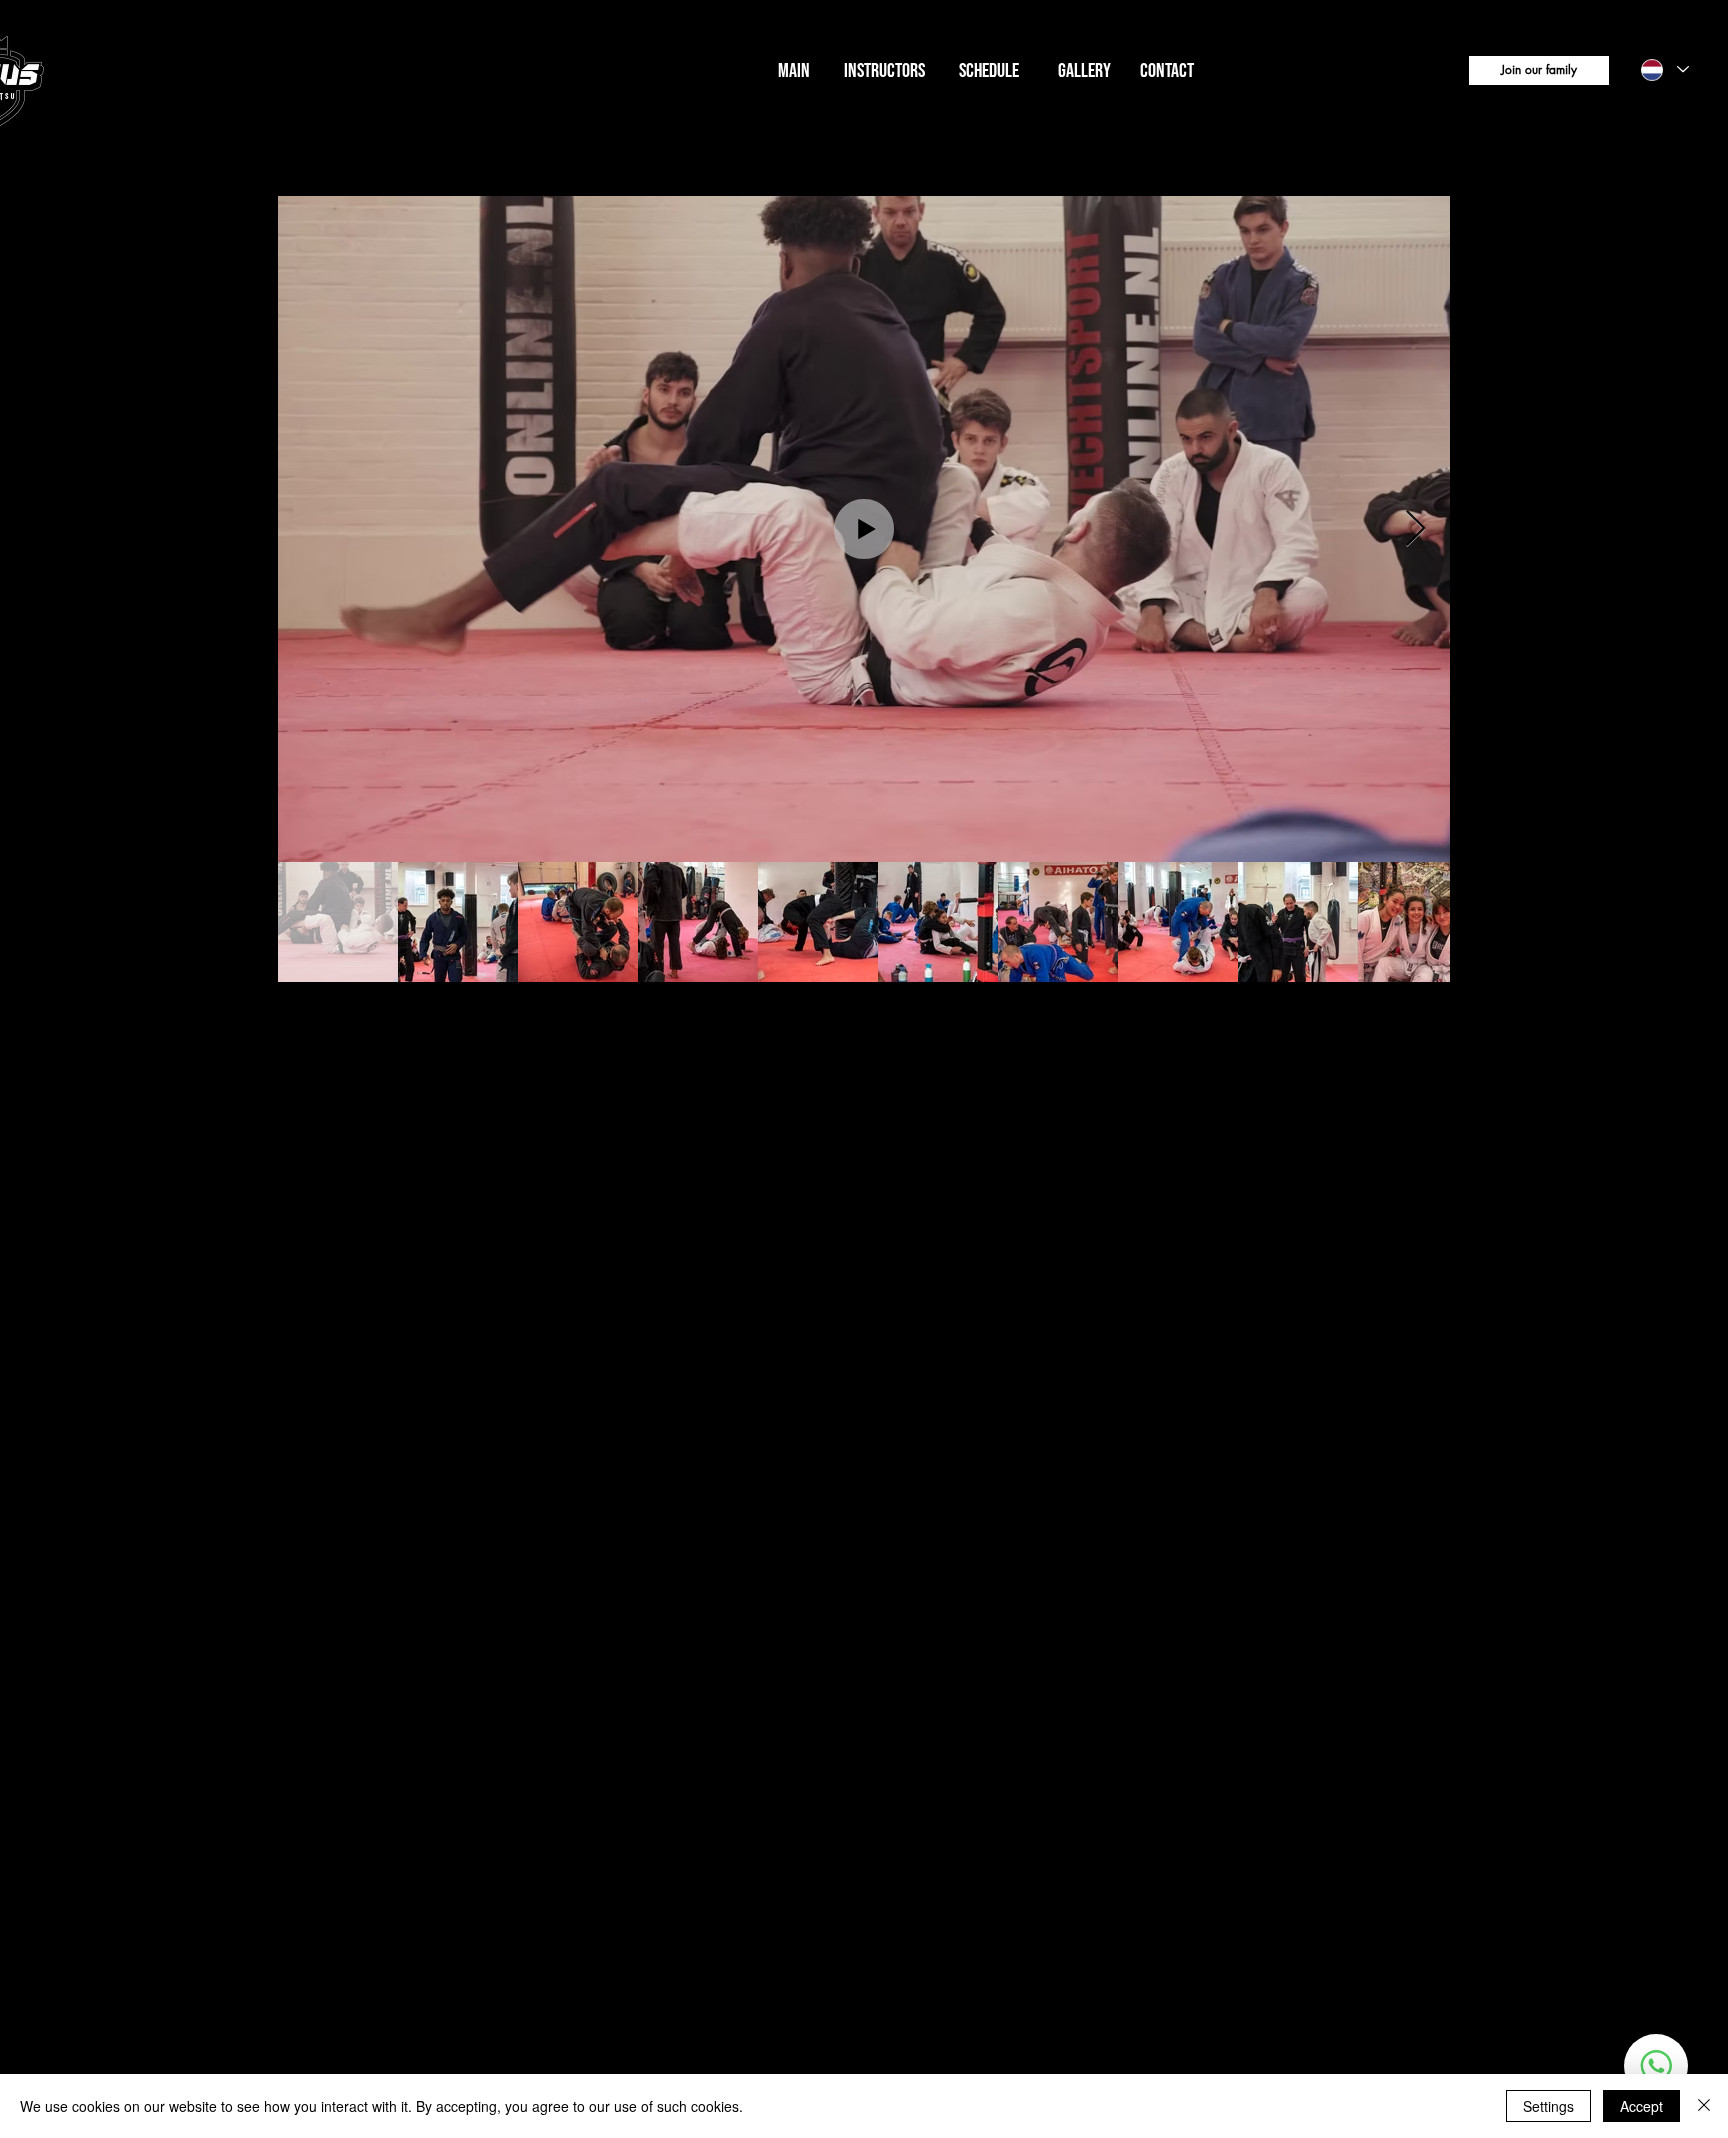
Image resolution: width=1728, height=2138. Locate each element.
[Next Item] (1415, 529)
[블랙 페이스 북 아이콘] (51, 2005)
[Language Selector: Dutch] (1664, 69)
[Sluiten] (1704, 2106)
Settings (1548, 2106)
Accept (1641, 2106)
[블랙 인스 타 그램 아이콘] (51, 1923)
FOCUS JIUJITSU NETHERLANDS (182, 81)
